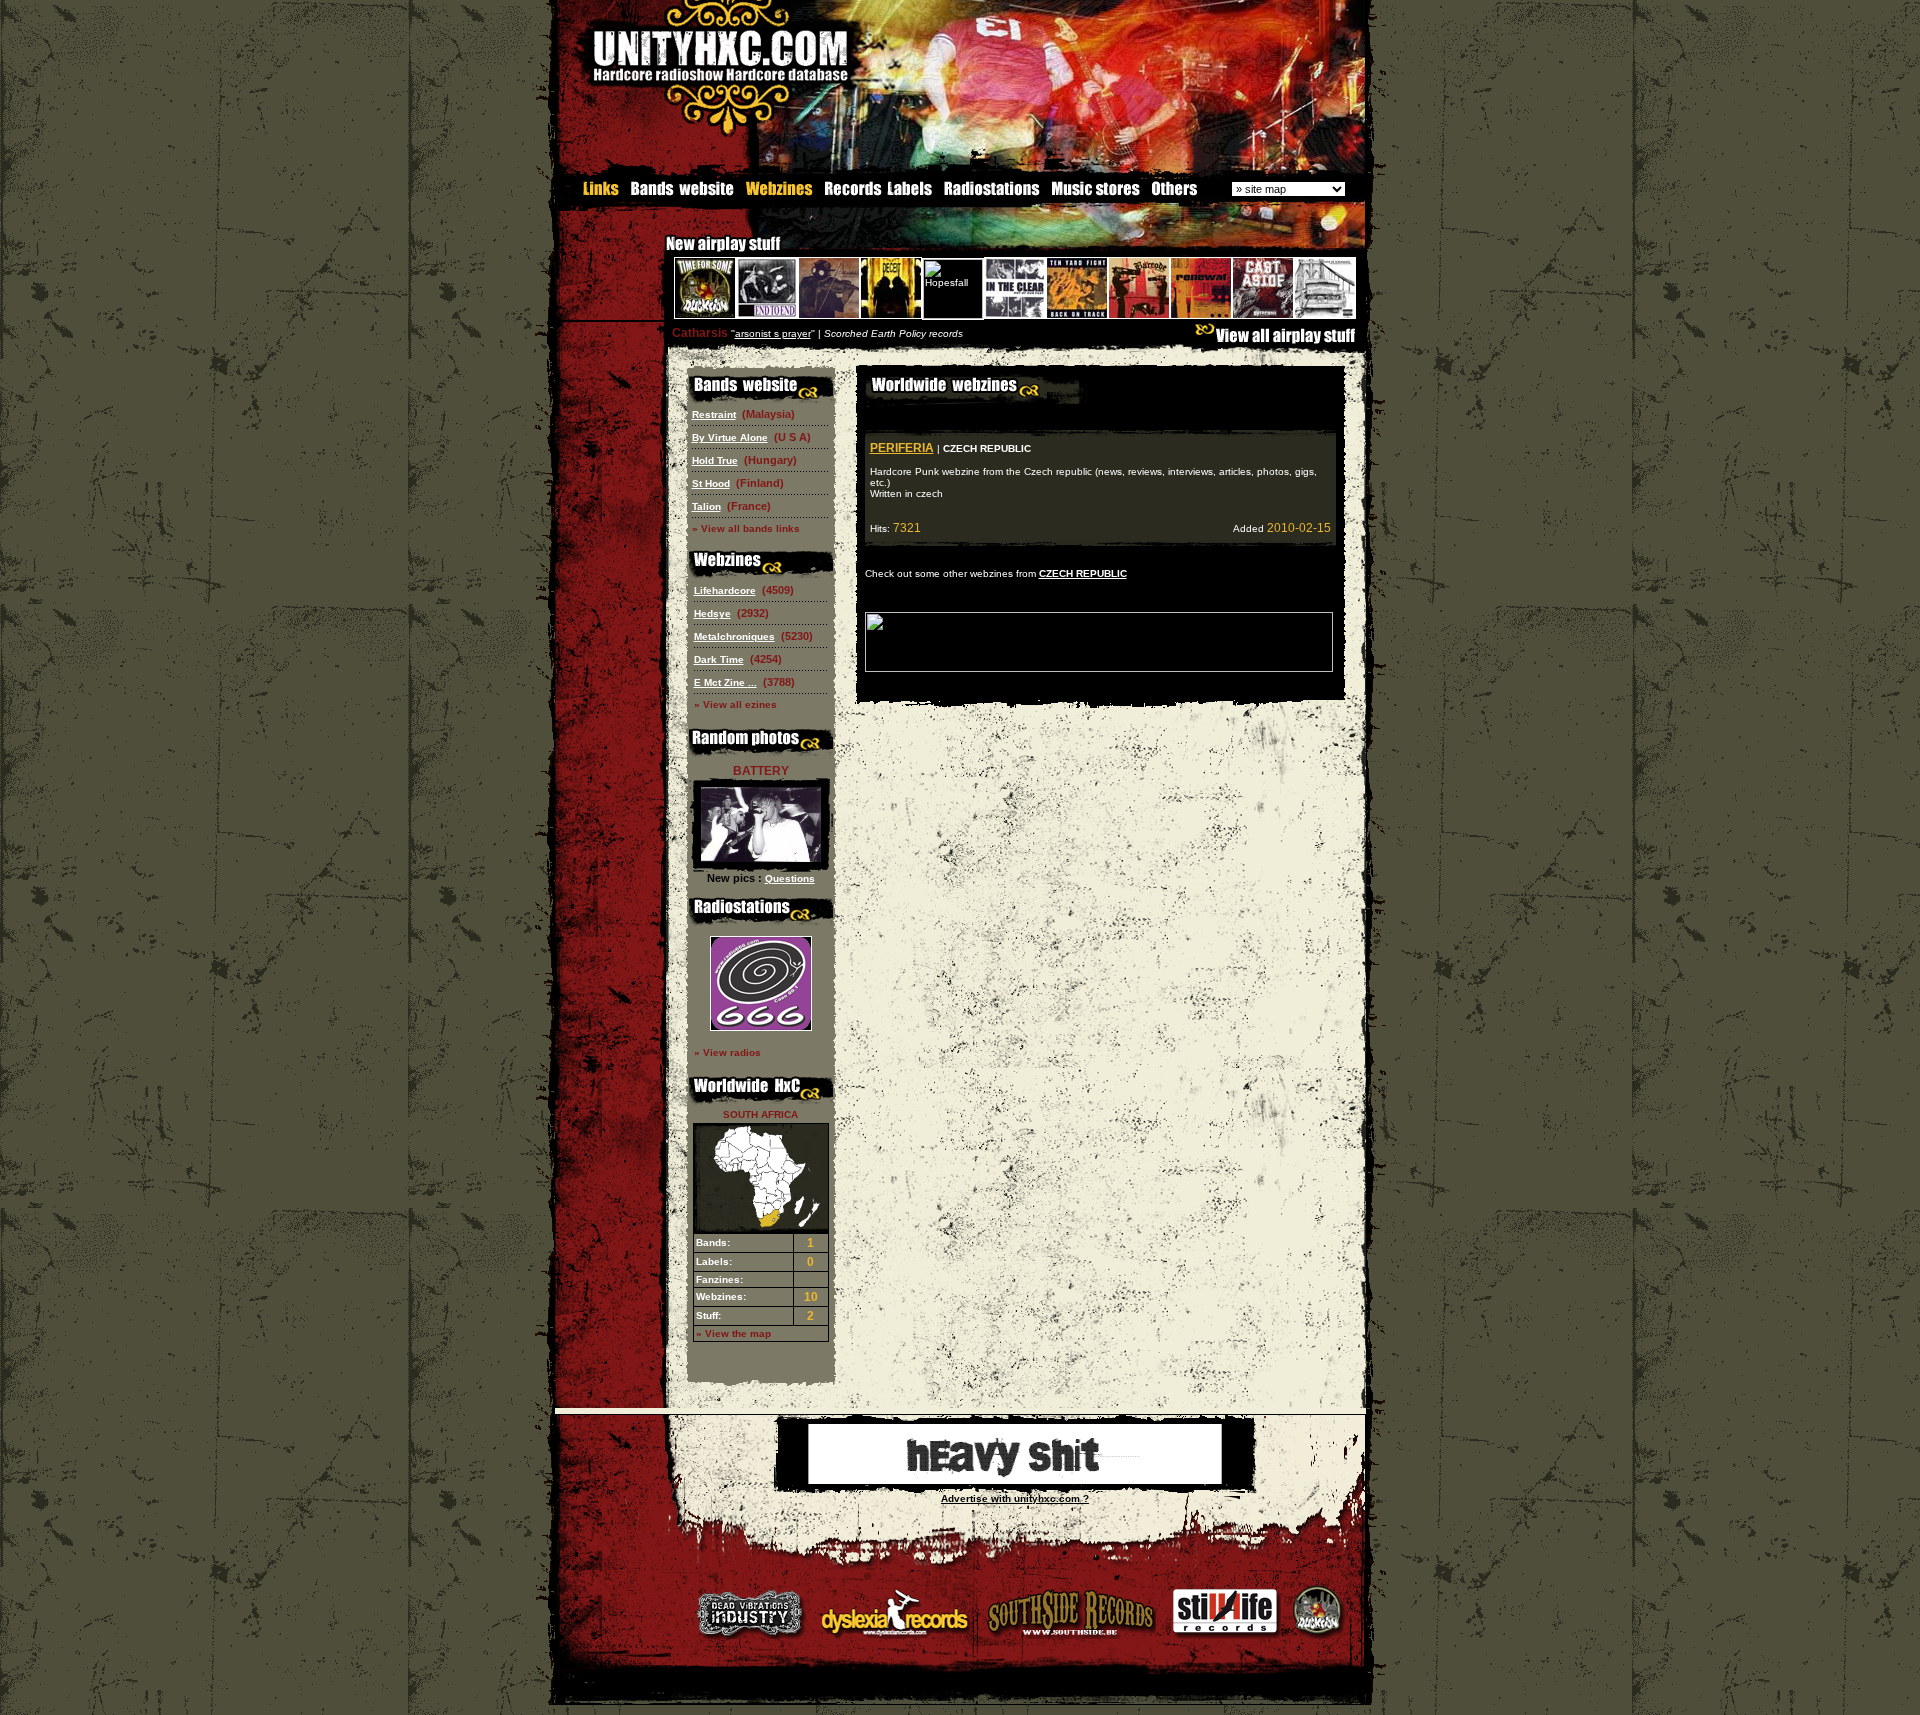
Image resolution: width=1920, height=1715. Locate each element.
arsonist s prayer (773, 333)
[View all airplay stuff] (1280, 340)
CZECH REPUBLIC (1083, 573)
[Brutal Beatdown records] (1015, 1480)
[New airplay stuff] (656, 253)
